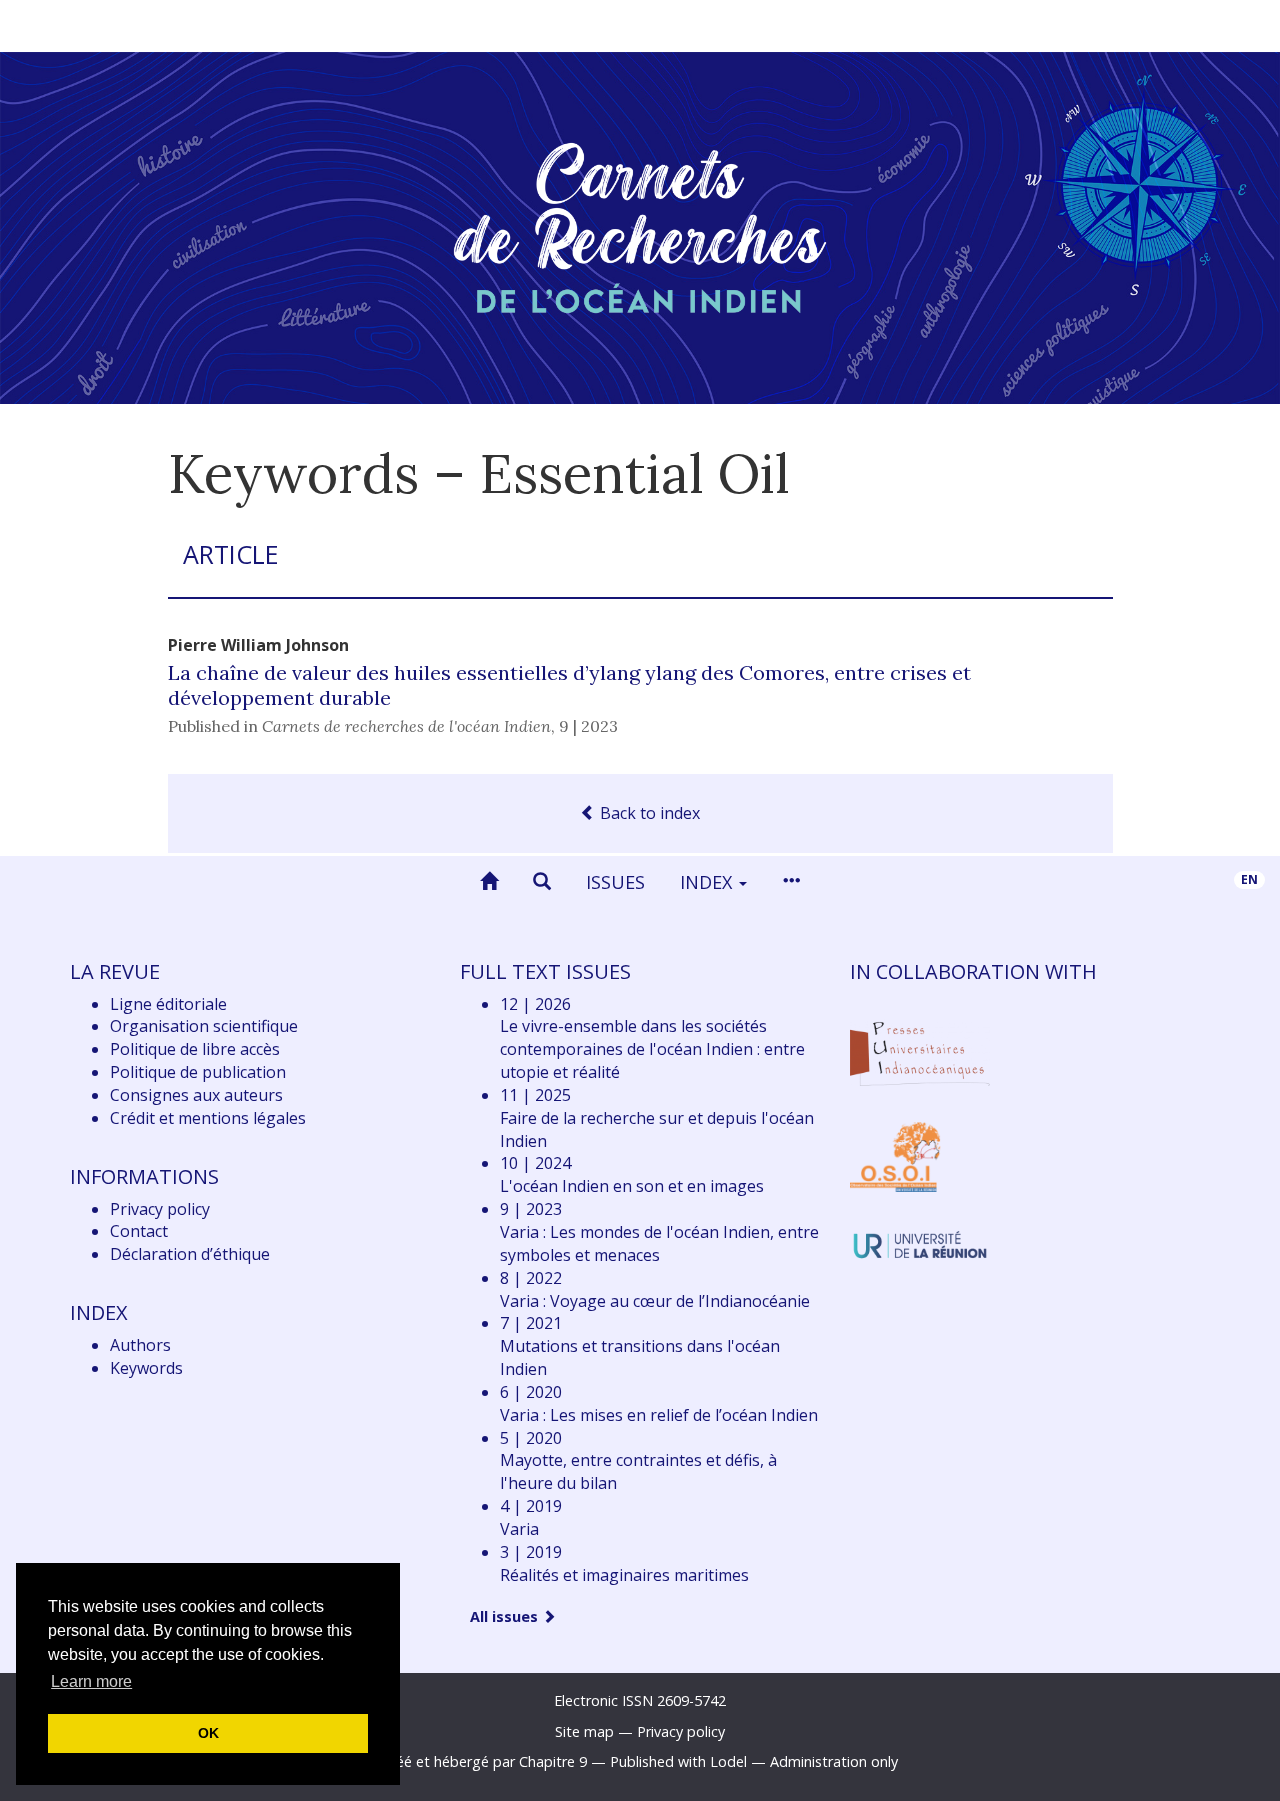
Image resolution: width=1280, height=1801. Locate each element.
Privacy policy (160, 1209)
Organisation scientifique (204, 1026)
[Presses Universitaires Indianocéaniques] (920, 1051)
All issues (506, 1616)
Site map (584, 1731)
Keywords (146, 1368)
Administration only (834, 1761)
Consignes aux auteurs (196, 1095)
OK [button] (208, 1733)
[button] (542, 881)
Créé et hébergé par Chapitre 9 (484, 1761)
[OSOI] (895, 1156)
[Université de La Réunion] (920, 1243)
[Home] (489, 881)
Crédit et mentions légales (208, 1118)
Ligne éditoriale (168, 1004)
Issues (615, 882)
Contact (139, 1231)
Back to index (648, 813)
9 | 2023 (588, 726)
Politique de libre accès (195, 1049)
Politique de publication (198, 1072)
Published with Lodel (678, 1761)
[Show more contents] (791, 881)
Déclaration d (190, 1254)
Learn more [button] (91, 1681)
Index (708, 882)
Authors (140, 1345)
